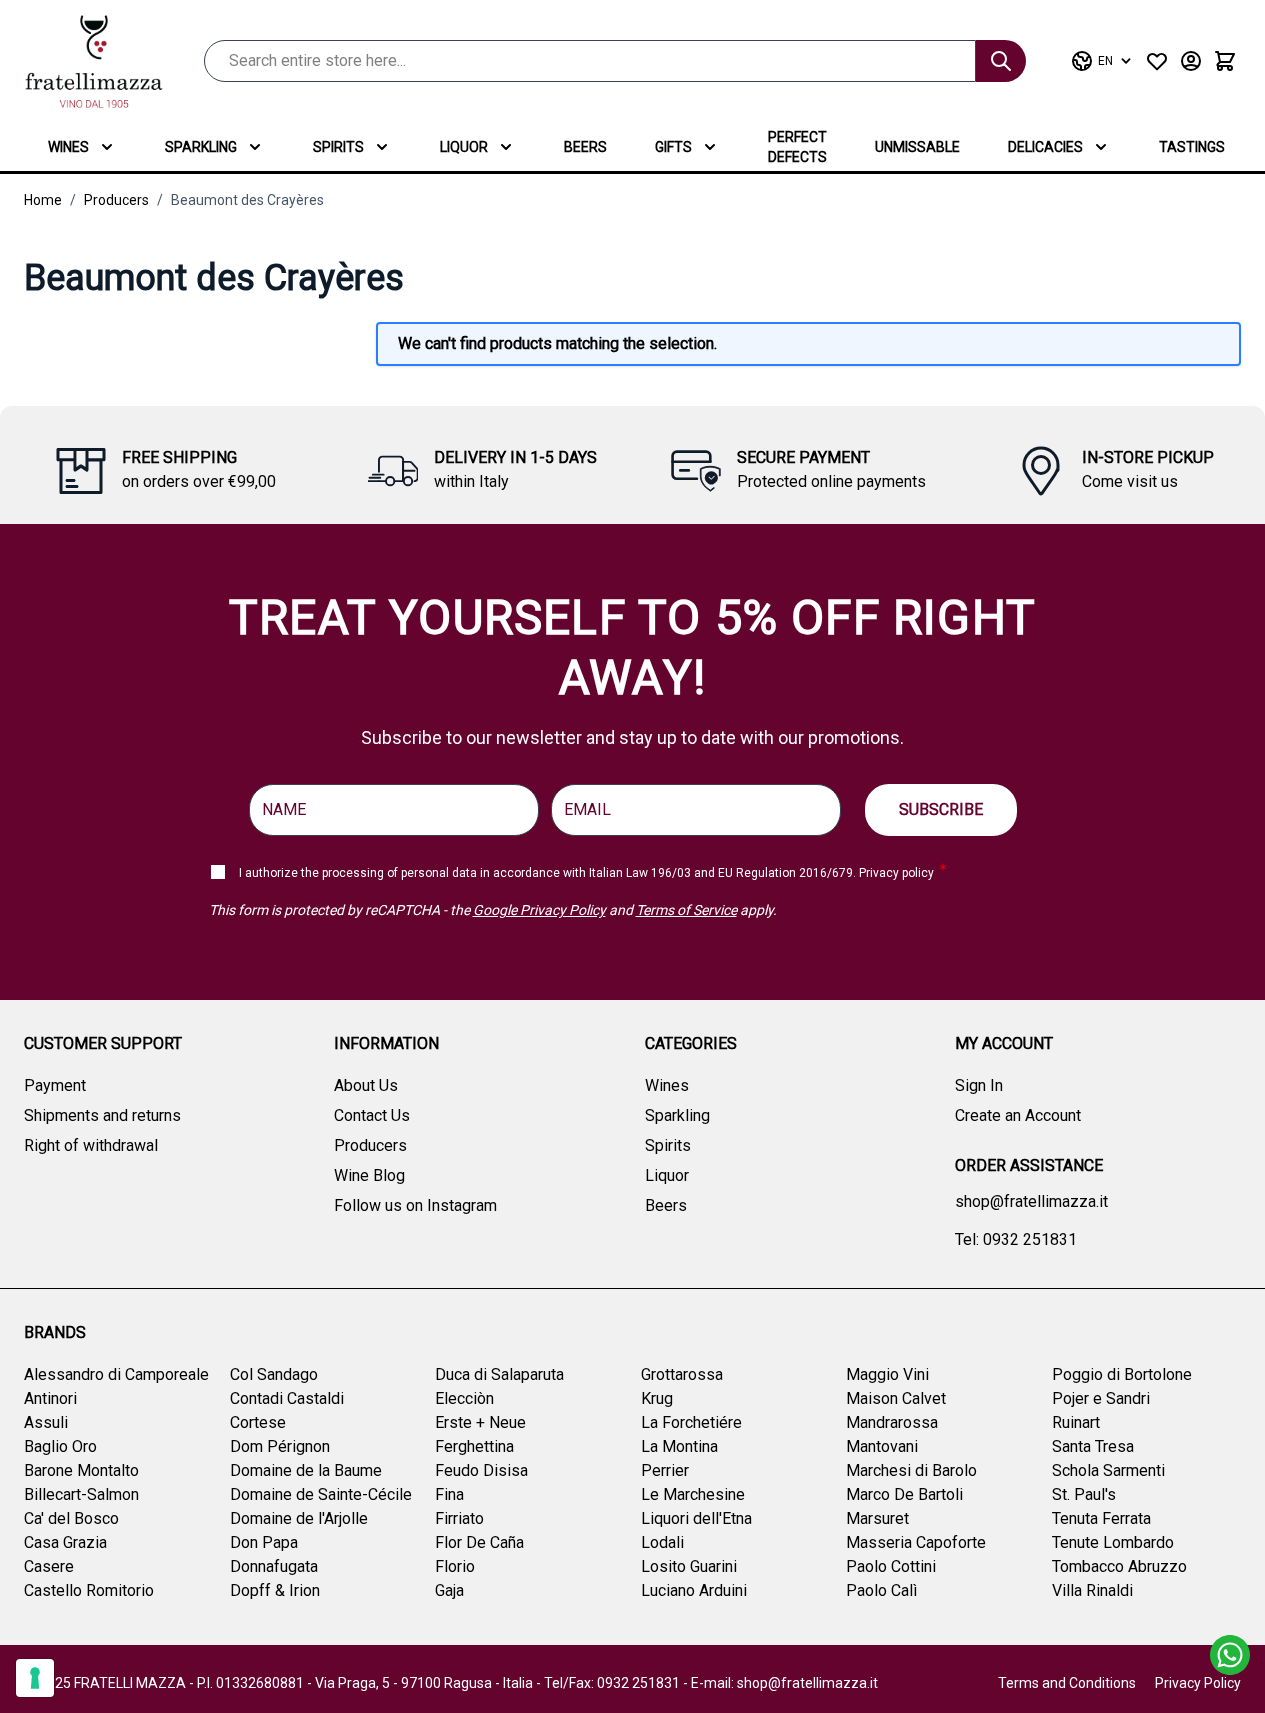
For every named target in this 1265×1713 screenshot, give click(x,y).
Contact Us (372, 1115)
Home (43, 200)
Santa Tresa (1093, 1446)
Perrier (665, 1470)
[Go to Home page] (94, 61)
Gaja (449, 1590)
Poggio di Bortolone (1122, 1374)
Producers (116, 200)
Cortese (258, 1422)
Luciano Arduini (694, 1590)
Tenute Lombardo (1113, 1542)
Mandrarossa (892, 1422)
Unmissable (917, 147)
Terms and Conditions (1067, 1683)
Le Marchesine (693, 1494)
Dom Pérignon (280, 1446)
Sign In (979, 1085)
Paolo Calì (881, 1590)
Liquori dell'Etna (696, 1518)
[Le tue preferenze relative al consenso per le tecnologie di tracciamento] (35, 1678)
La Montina (679, 1446)
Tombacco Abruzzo (1119, 1566)
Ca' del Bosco (71, 1518)
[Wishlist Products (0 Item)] (1157, 61)
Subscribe (941, 809)
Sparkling (201, 147)
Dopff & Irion (275, 1590)
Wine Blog (369, 1175)
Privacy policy (896, 873)
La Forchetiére (691, 1422)
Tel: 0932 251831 (1016, 1239)
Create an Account (1018, 1115)
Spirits (338, 147)
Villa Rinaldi (1092, 1590)
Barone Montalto (81, 1470)
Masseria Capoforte (916, 1542)
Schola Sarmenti (1108, 1470)
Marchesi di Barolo (911, 1470)
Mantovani (882, 1446)
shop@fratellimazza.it (1031, 1201)
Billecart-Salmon (81, 1494)
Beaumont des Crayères (247, 200)
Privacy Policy (1198, 1683)
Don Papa (264, 1542)
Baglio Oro (60, 1446)
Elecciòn (464, 1398)
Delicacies (1045, 147)
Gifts (673, 147)
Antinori (50, 1398)
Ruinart (1076, 1422)
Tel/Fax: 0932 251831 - (617, 1683)
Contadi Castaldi (287, 1398)
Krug (657, 1398)
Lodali (662, 1542)
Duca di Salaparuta (499, 1374)
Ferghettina (474, 1446)
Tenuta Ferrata (1101, 1518)
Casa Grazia (65, 1542)
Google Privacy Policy (539, 910)
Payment (55, 1085)
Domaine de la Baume (306, 1470)
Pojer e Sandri (1101, 1398)
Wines (68, 147)
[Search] (1001, 61)
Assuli (46, 1422)
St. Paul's (1084, 1494)
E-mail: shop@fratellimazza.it (784, 1683)
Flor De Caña (479, 1542)
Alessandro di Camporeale (116, 1374)
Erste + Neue (480, 1422)
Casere (49, 1566)
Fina (449, 1494)
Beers (585, 147)
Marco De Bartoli (904, 1494)
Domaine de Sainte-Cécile (321, 1494)
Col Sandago (274, 1374)
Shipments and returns (102, 1115)
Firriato (459, 1518)
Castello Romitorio (89, 1590)
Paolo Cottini (891, 1566)
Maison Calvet (896, 1398)
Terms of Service (686, 910)
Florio (455, 1566)
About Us (366, 1085)
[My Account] (1191, 61)
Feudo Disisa (481, 1470)
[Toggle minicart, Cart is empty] (1225, 61)
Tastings (1192, 147)
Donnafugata (274, 1566)
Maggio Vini (887, 1374)
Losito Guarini (689, 1566)
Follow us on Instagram (415, 1205)
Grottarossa (682, 1374)
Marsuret (877, 1518)
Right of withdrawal (91, 1145)
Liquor (464, 147)
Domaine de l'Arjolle (299, 1518)
